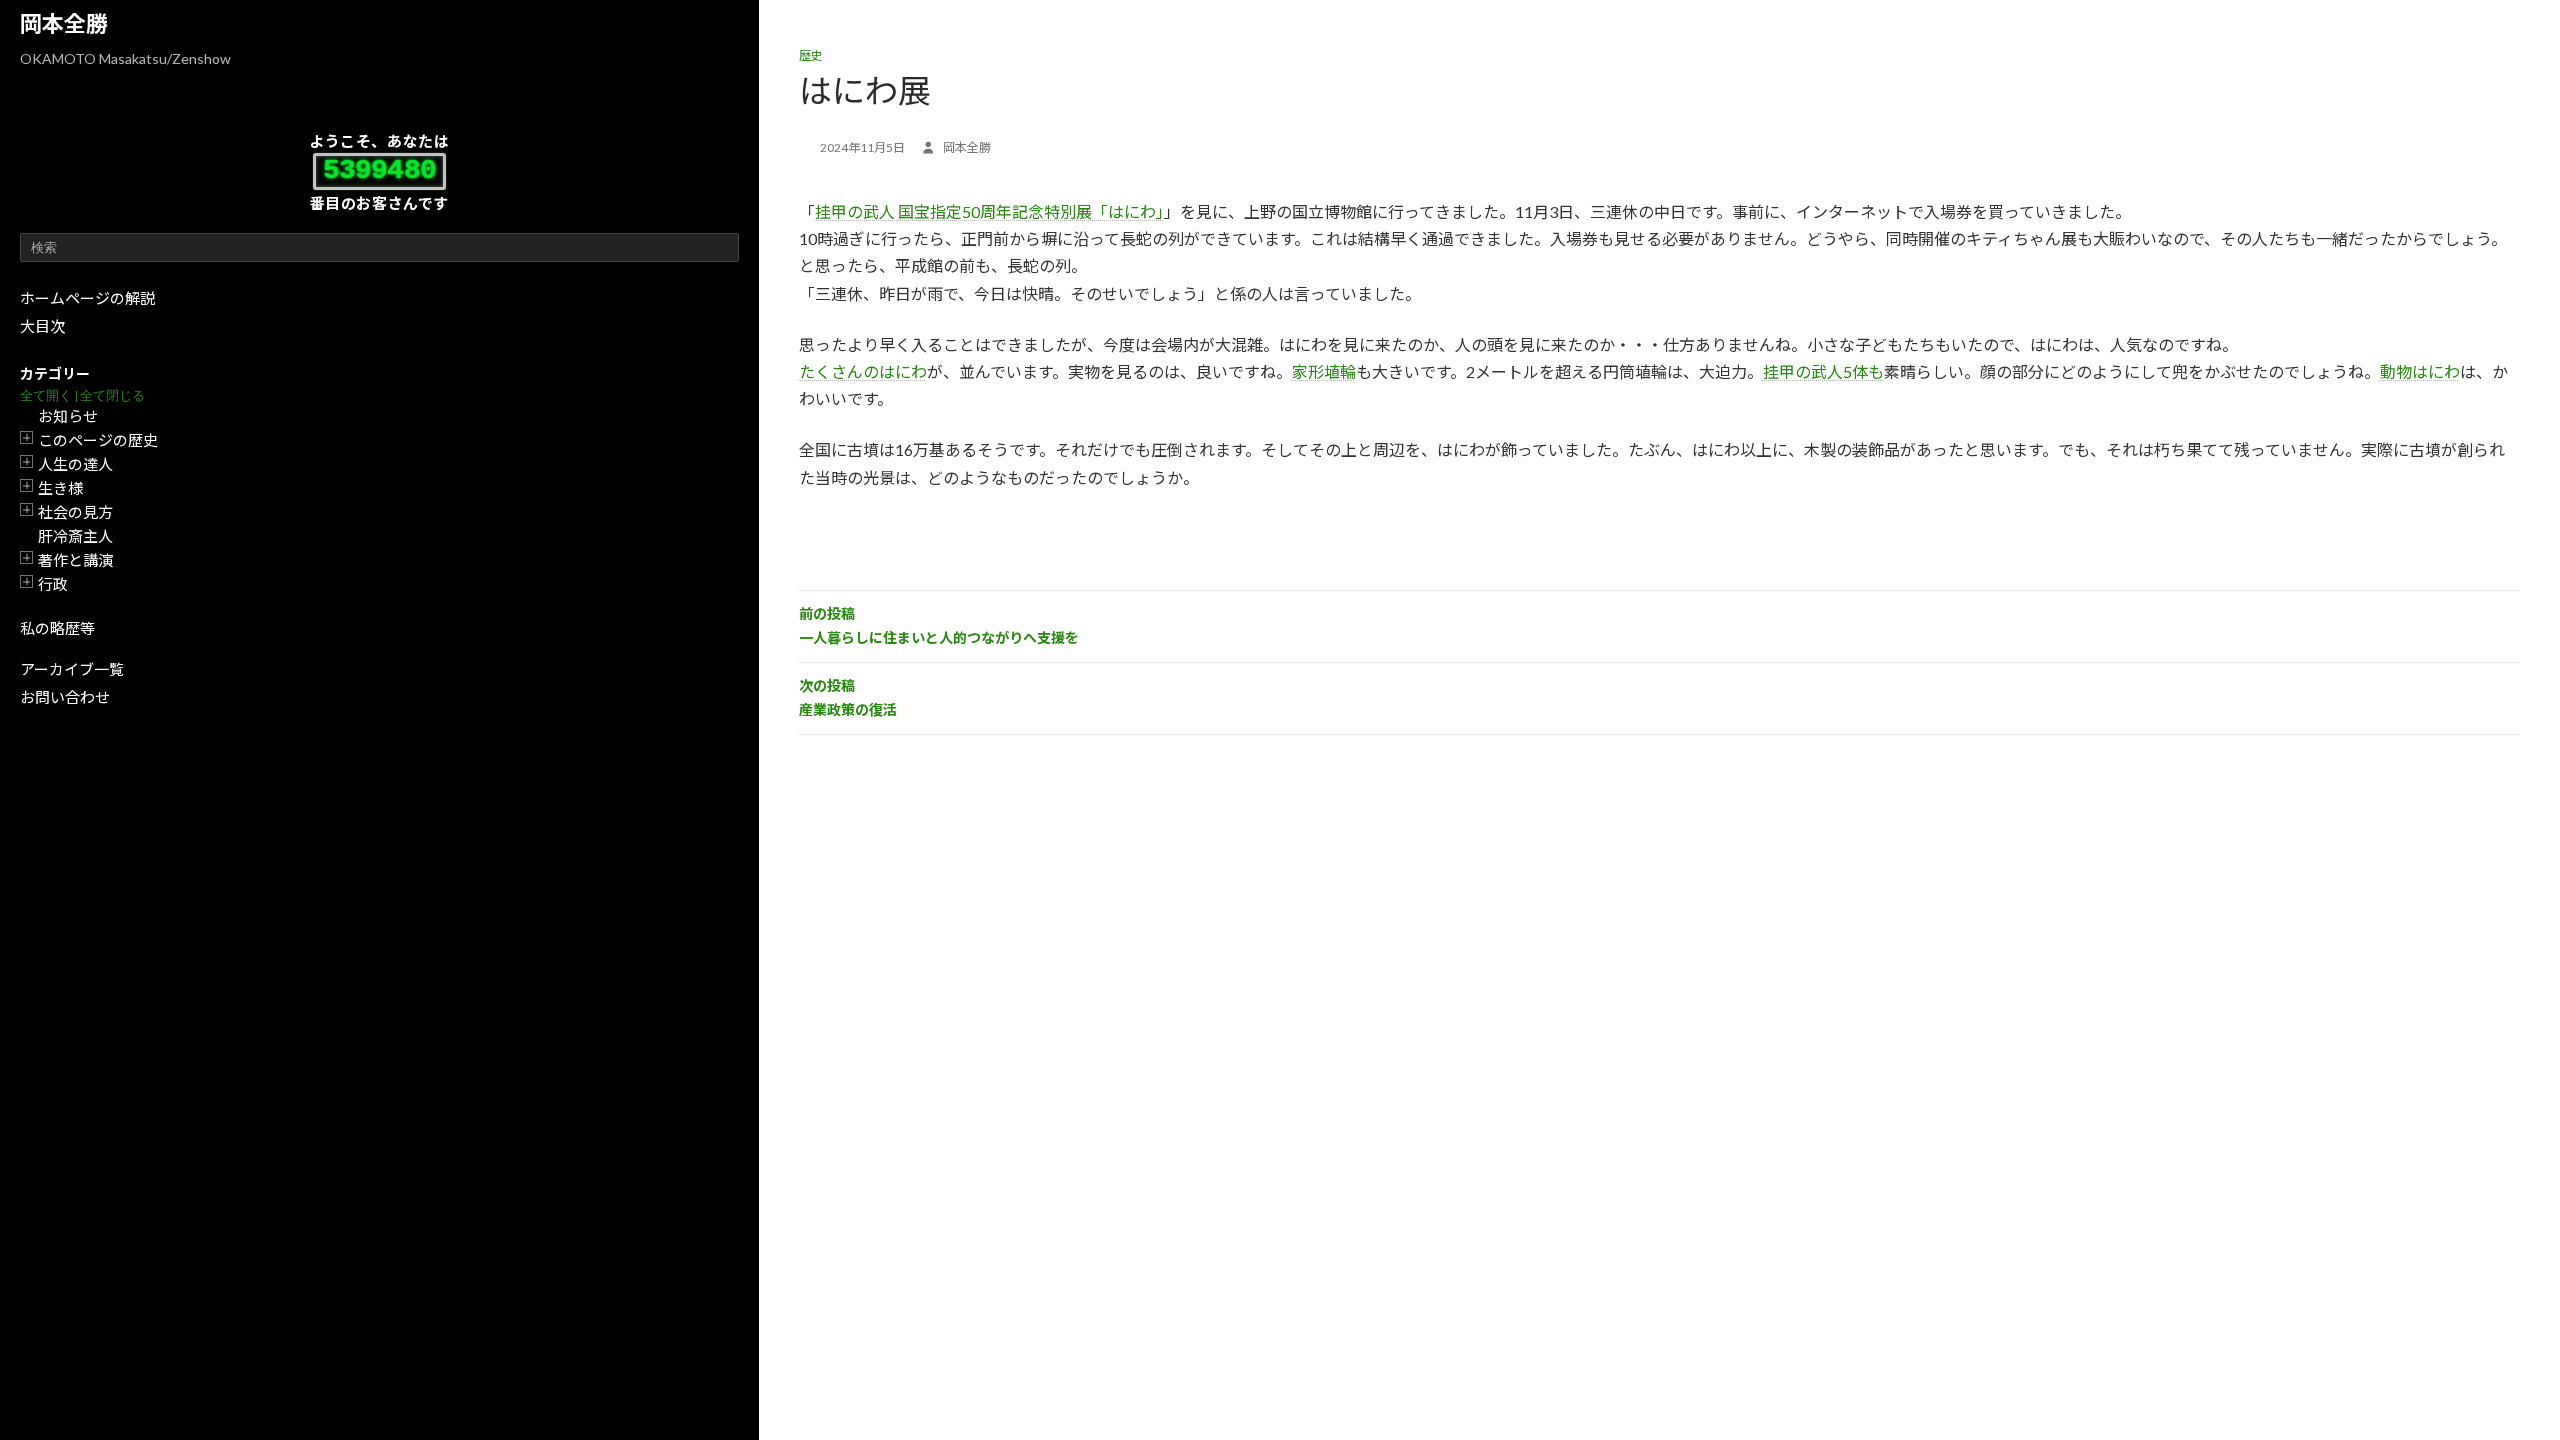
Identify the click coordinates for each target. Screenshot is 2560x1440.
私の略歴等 (57, 628)
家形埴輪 (1324, 371)
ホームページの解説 (87, 298)
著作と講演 (75, 560)
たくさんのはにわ (863, 371)
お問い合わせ (65, 697)
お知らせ (68, 416)
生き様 (60, 488)
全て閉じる (112, 395)
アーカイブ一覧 (72, 669)
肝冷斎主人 (75, 536)
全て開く (46, 395)
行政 (53, 584)
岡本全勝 (64, 23)
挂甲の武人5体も (1823, 371)
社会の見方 (75, 512)
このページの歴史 (98, 440)
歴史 (811, 55)
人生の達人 (75, 464)
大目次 (42, 326)
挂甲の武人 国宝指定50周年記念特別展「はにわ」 (989, 211)
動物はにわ (2420, 371)
